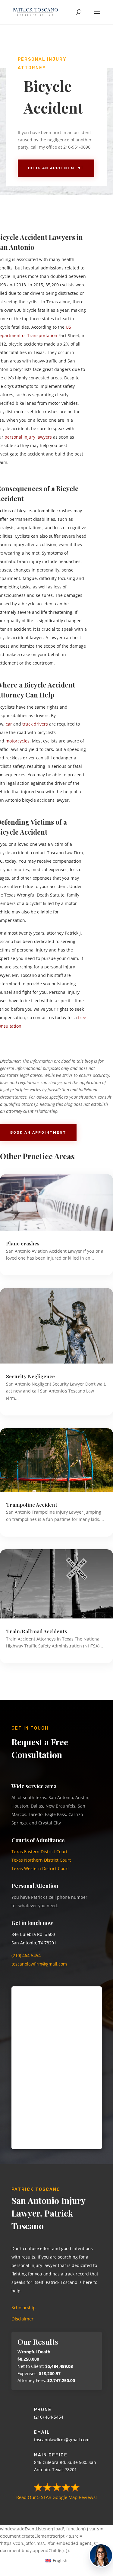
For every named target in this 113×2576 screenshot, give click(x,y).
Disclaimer (22, 2319)
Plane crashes (23, 1243)
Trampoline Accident (32, 1505)
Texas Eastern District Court (39, 1852)
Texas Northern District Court (41, 1860)
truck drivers (35, 724)
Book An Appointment (56, 168)
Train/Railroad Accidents (37, 1631)
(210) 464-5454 (26, 1955)
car (9, 724)
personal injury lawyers (28, 437)
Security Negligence (30, 1376)
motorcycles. (18, 741)
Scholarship (24, 2307)
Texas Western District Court (40, 1868)
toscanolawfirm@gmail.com (40, 1964)
